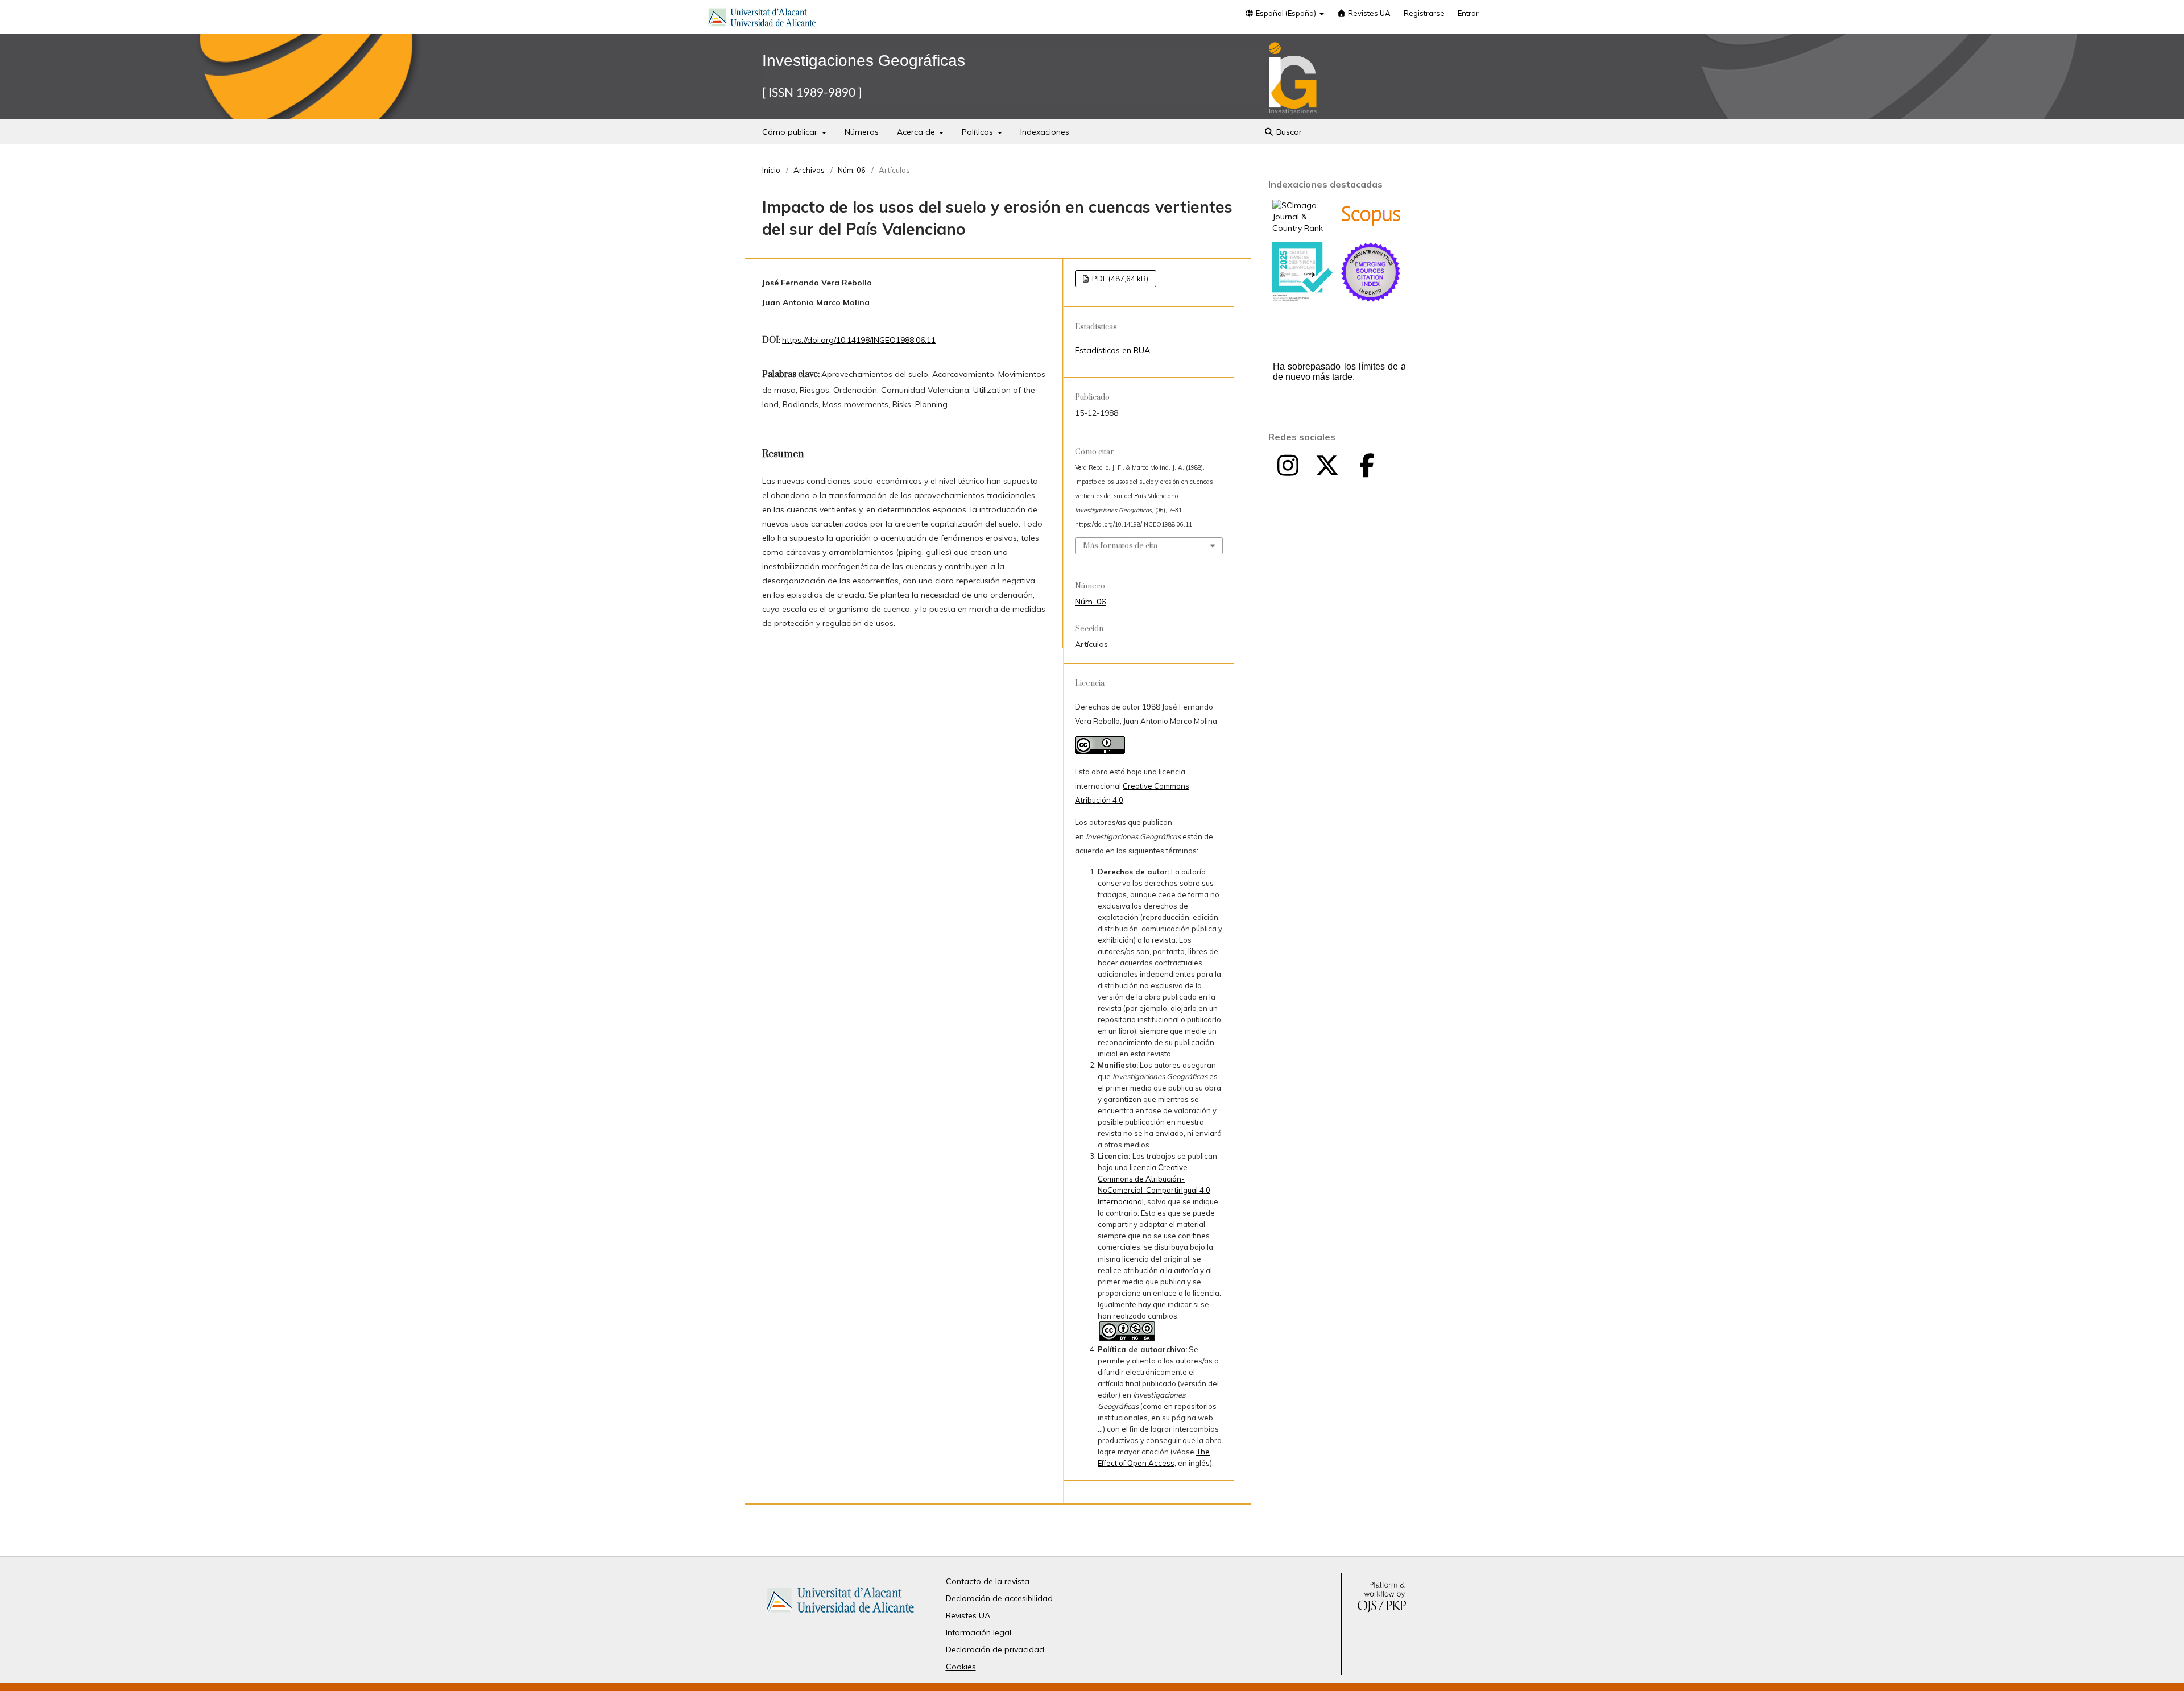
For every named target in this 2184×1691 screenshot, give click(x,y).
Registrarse (1424, 13)
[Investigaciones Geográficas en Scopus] (1371, 223)
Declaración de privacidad (995, 1649)
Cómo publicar (791, 132)
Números (862, 132)
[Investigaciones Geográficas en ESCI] (1371, 299)
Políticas (979, 132)
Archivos (809, 170)
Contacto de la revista (988, 1581)
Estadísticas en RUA (1112, 350)
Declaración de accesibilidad (999, 1598)
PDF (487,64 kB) (1119, 279)
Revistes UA (1368, 13)
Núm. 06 (852, 170)
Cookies (961, 1667)
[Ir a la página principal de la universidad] (762, 19)
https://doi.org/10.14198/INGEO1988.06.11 (859, 340)
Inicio (771, 170)
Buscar (1288, 132)
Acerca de (917, 132)
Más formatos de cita (1120, 546)
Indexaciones (1045, 132)
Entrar (1468, 13)
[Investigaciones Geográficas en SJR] (1302, 228)
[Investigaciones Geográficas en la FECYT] (1302, 299)
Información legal (979, 1632)
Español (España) (1286, 13)
